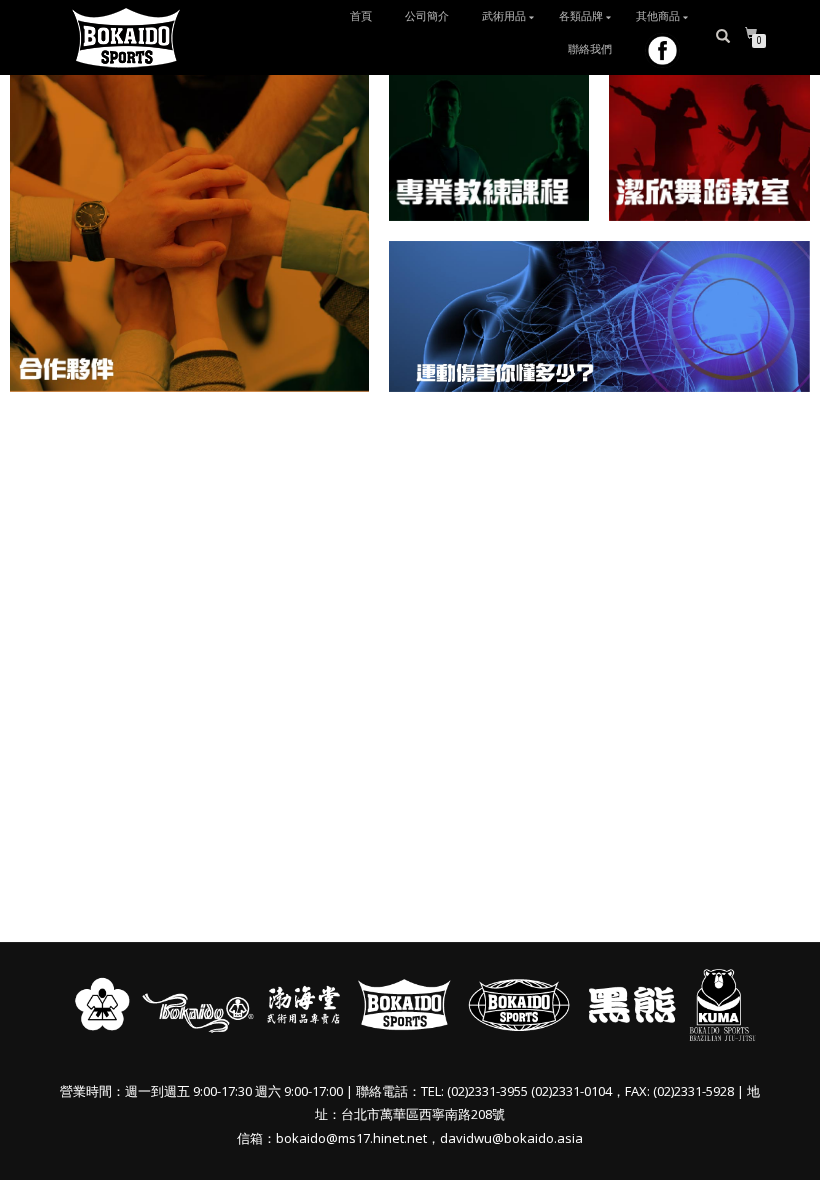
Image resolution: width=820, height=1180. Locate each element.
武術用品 (504, 16)
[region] (410, 231)
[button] (189, 231)
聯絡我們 (590, 49)
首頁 (361, 16)
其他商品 (658, 16)
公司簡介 (427, 16)
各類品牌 (581, 16)
